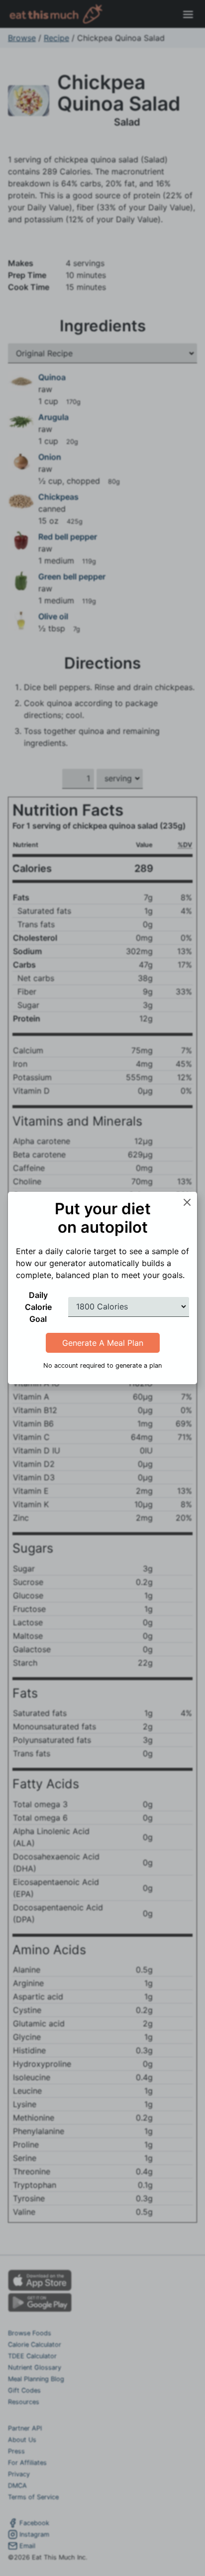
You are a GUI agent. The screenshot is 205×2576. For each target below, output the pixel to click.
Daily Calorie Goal (38, 1307)
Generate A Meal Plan (103, 1343)
